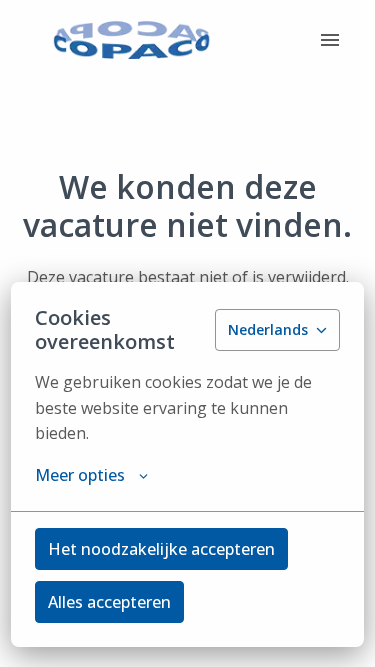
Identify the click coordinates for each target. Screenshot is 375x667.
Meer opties (80, 475)
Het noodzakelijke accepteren (161, 549)
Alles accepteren (109, 602)
